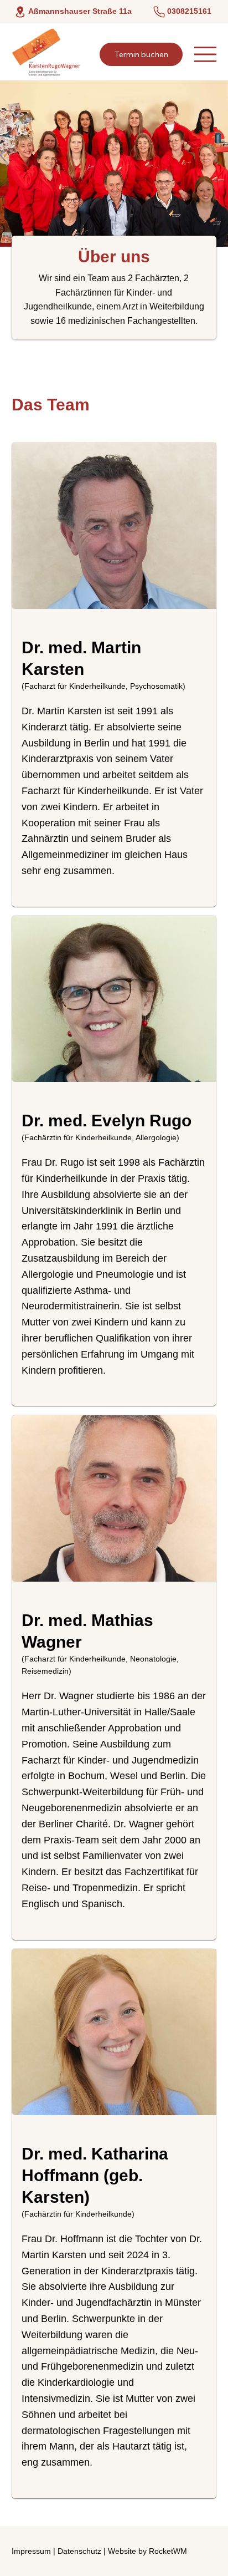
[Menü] (205, 54)
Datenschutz (79, 2551)
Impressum (31, 2551)
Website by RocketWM (147, 2551)
